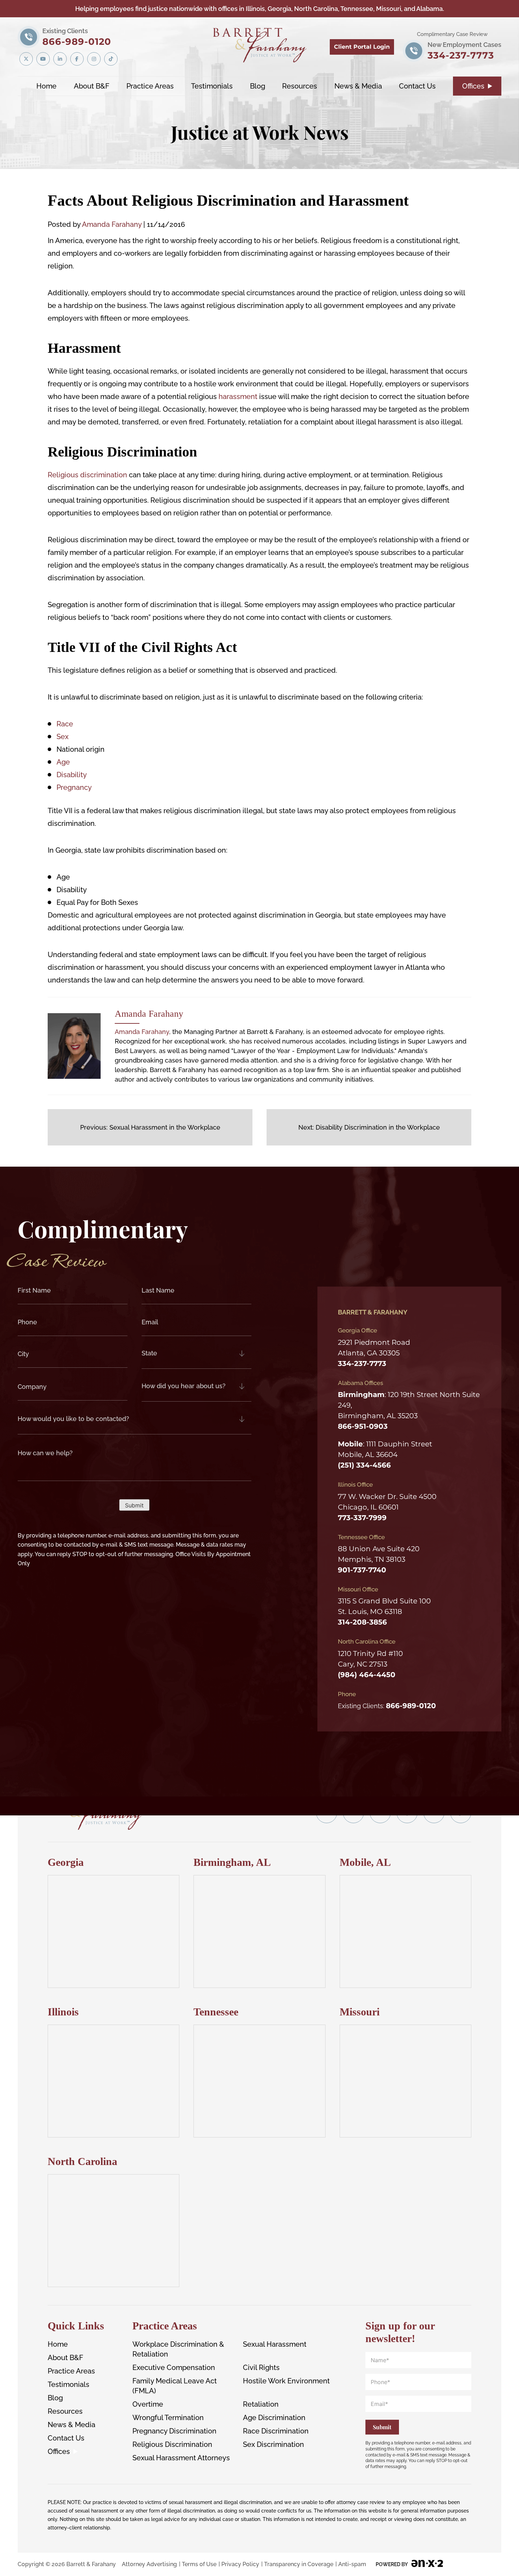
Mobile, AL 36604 (368, 1455)
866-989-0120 (77, 37)
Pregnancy (74, 787)
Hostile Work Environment (286, 2381)
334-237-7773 (464, 51)
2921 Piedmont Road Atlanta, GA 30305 (374, 1348)
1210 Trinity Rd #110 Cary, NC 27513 (370, 1659)
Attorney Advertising (149, 2564)
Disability (72, 775)
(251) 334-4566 (364, 1465)
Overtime (148, 2404)
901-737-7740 (362, 1570)
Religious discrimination (88, 475)
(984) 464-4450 (367, 1675)
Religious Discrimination (172, 2444)
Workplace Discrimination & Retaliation (178, 2349)
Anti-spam (352, 2564)
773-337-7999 (362, 1517)
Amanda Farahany (112, 224)
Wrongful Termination (168, 2418)
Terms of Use (199, 2564)
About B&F (92, 86)
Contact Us (417, 86)
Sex (62, 737)
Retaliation (261, 2404)
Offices (473, 86)
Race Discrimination (276, 2431)
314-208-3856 (362, 1622)
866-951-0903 (363, 1426)
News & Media (358, 86)
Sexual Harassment (275, 2344)
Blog (258, 86)
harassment (238, 397)
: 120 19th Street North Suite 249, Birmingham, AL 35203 (409, 1405)
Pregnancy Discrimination (174, 2431)
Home (46, 86)
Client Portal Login (362, 47)
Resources (300, 86)
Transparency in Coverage (299, 2564)
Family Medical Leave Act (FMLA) (175, 2386)
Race (65, 724)
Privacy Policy (240, 2564)
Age (63, 762)
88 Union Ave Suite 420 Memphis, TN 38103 (379, 1554)
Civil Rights (261, 2368)
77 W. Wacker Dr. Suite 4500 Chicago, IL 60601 (387, 1501)
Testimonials (212, 86)
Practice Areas (150, 86)
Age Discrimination (274, 2418)
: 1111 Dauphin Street (385, 1444)
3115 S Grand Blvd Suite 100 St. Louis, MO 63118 (384, 1606)
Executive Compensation (174, 2368)
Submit (134, 1505)
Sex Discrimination (273, 2444)
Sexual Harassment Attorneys (181, 2458)
